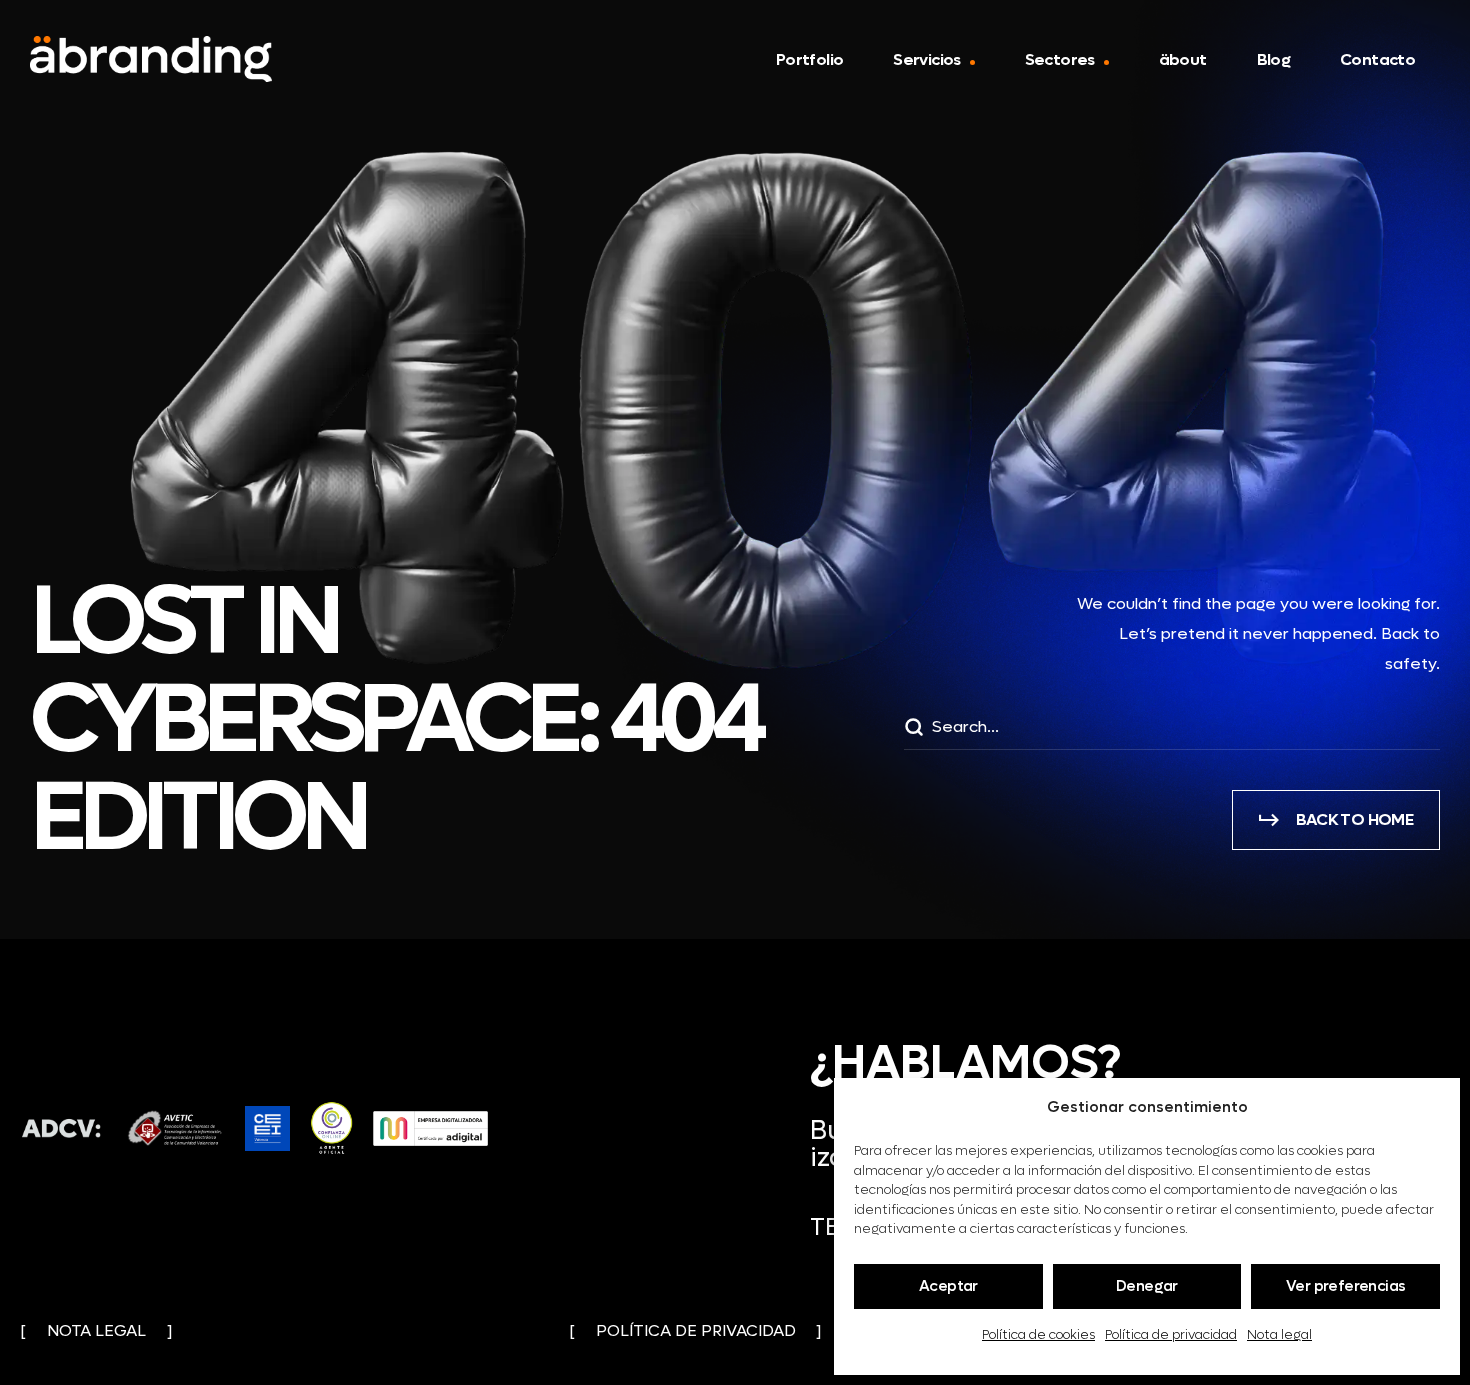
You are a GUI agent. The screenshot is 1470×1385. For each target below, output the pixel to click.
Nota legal (1279, 1334)
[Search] (913, 730)
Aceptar (948, 1286)
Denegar (1147, 1286)
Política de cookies (1038, 1334)
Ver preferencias (1345, 1286)
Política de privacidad (1171, 1334)
